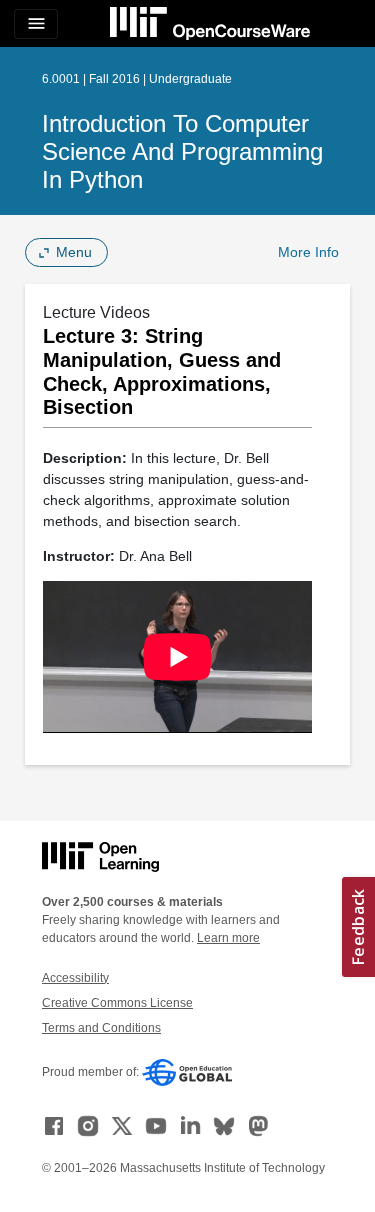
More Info (308, 252)
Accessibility (75, 978)
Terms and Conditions (101, 1028)
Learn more (228, 938)
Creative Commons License (117, 1003)
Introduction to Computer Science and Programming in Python (182, 151)
